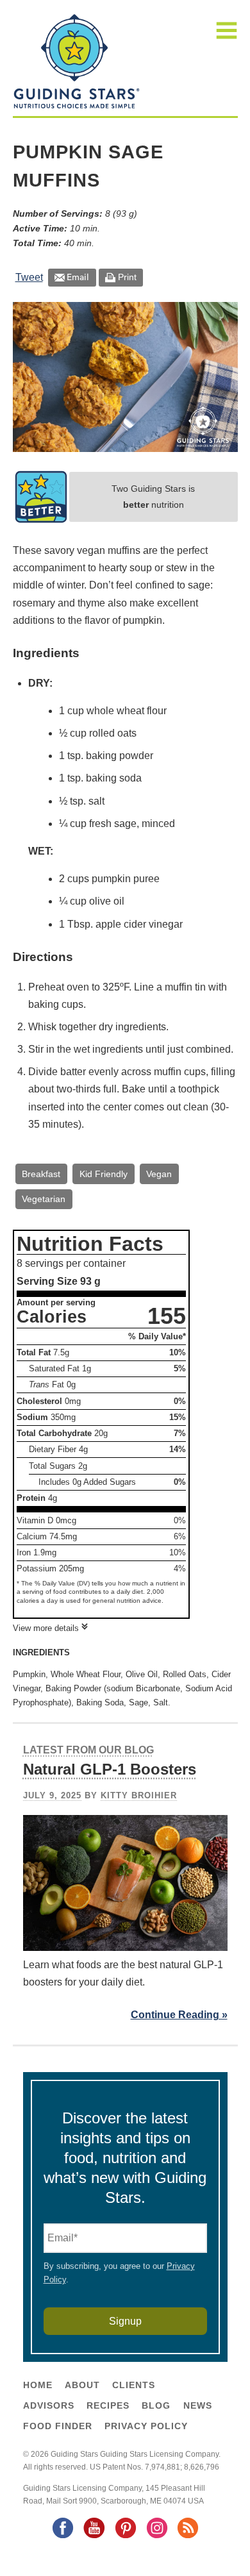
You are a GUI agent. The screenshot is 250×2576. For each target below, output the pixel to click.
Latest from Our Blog (88, 1750)
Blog (156, 2405)
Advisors (49, 2405)
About (82, 2385)
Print (127, 277)
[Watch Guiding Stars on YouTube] (94, 2537)
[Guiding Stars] (77, 107)
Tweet (29, 277)
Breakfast (41, 1174)
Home (38, 2385)
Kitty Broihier (139, 1795)
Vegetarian (44, 1199)
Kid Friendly (104, 1174)
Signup (125, 2321)
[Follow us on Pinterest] (125, 2537)
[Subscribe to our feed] (187, 2537)
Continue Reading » (179, 2015)
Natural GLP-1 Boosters (110, 1769)
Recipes (108, 2405)
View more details (46, 1628)
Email (78, 277)
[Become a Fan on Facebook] (62, 2537)
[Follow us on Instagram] (156, 2537)
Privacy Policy (146, 2426)
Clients (134, 2385)
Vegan (159, 1174)
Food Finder (58, 2426)
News (198, 2405)
